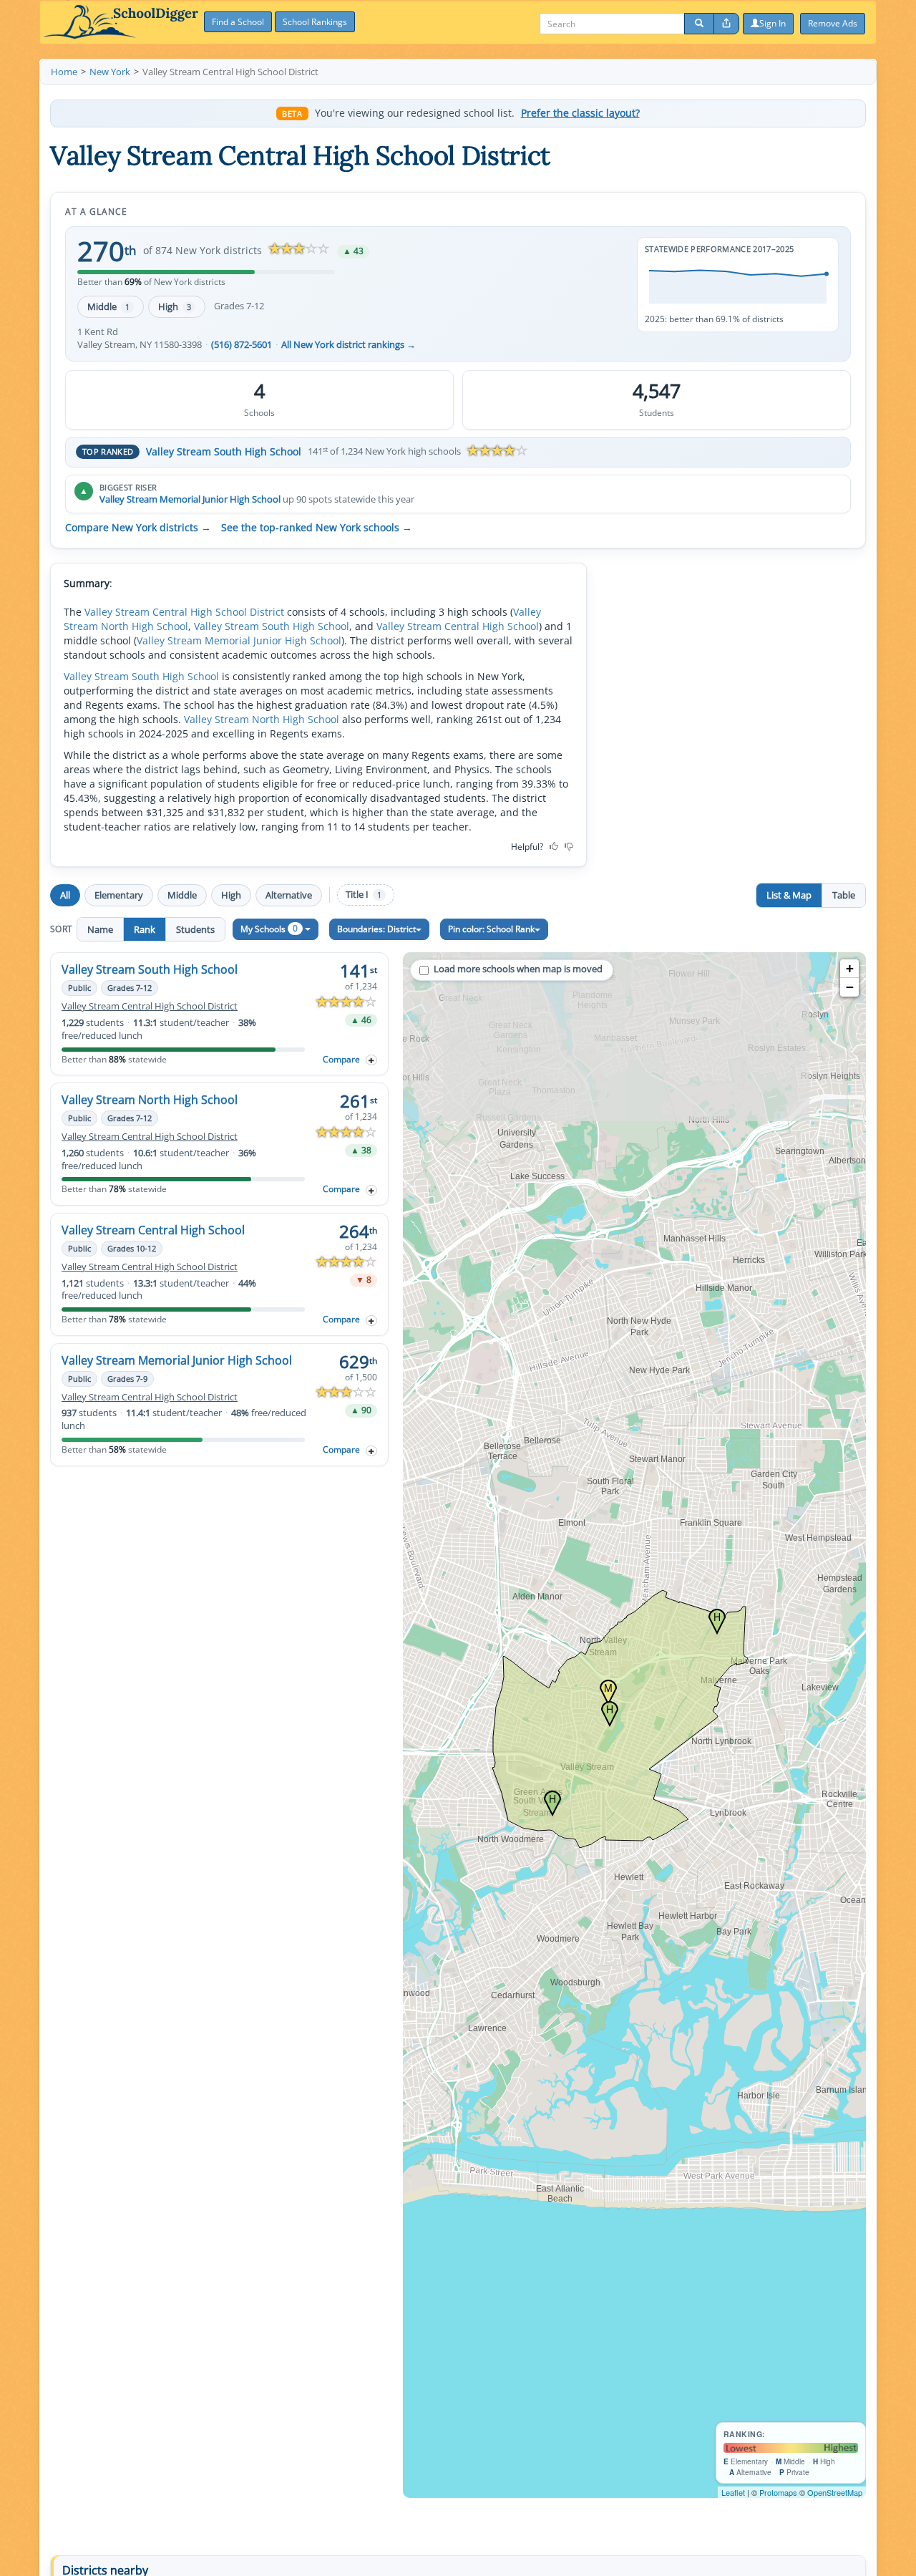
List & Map (789, 895)
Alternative (289, 895)
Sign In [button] (773, 23)
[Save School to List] (371, 1060)
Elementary (119, 895)
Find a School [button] (238, 22)
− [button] (850, 987)
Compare (341, 1059)
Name (100, 929)
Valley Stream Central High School (458, 626)
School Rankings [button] (315, 22)
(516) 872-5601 (242, 345)
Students (195, 929)
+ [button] (850, 968)
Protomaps (778, 2492)
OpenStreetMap (835, 2492)
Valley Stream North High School (262, 719)
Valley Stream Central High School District (184, 612)
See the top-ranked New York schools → (317, 528)
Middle (108, 306)
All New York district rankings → (349, 345)
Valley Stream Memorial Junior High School (190, 499)
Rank (145, 929)
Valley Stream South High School (224, 451)
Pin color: (491, 929)
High (175, 306)
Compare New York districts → (138, 528)
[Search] (699, 24)
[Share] (726, 24)
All (65, 895)
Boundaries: (376, 929)
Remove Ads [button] (833, 23)
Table (844, 895)
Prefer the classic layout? (580, 113)
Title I (364, 895)
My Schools (269, 928)
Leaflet (733, 2492)
